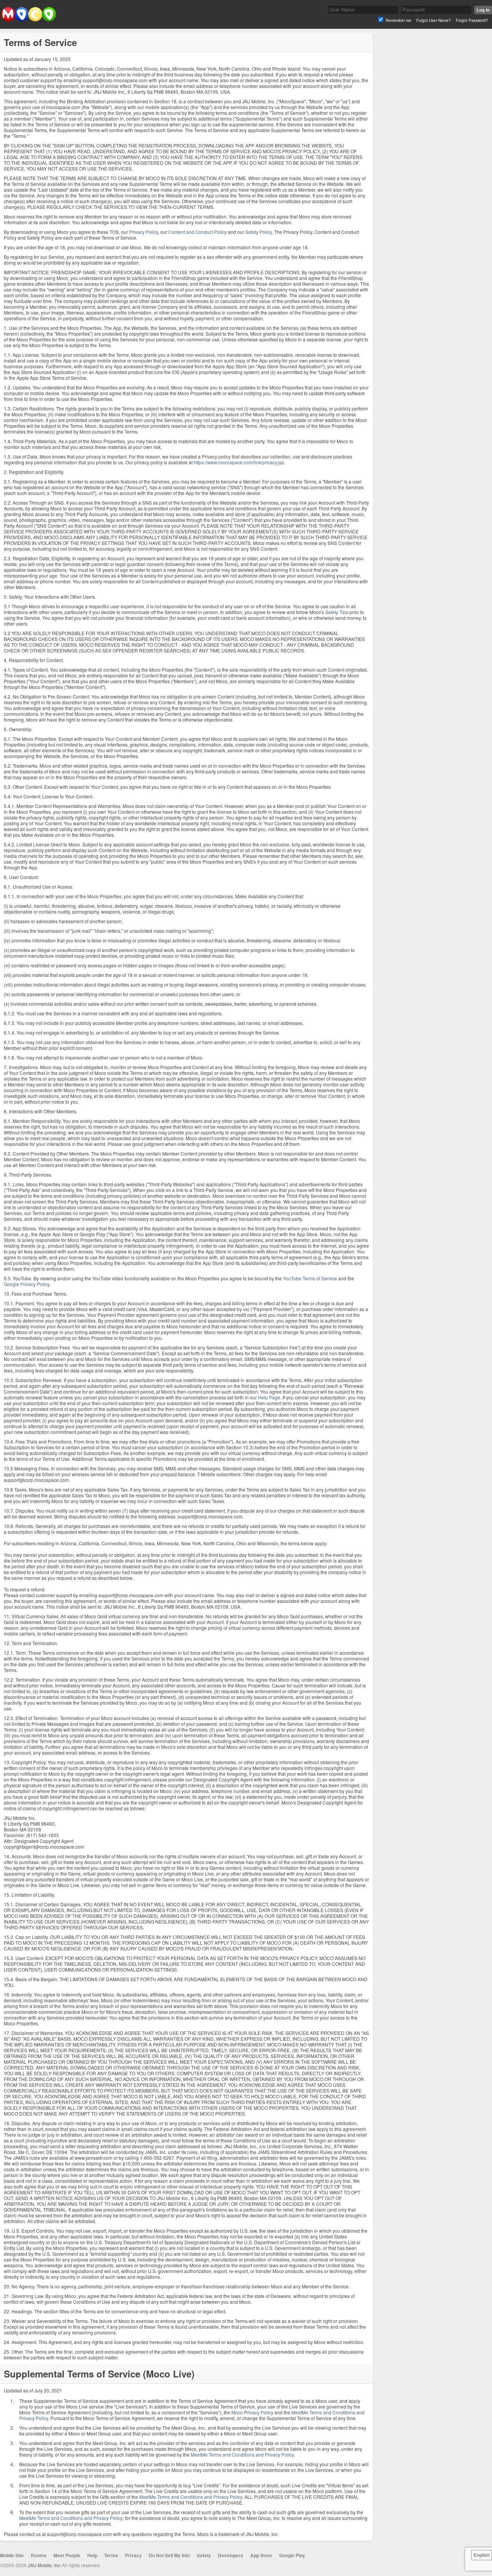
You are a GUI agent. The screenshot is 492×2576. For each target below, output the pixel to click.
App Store (261, 2555)
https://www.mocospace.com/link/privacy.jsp (239, 462)
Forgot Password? (472, 20)
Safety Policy (258, 232)
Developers (231, 2555)
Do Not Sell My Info (169, 2555)
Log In (483, 10)
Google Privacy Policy (27, 1284)
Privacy (133, 2555)
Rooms (39, 2555)
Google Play (292, 2555)
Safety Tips (337, 612)
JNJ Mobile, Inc (44, 2565)
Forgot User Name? (434, 20)
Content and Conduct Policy (198, 232)
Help (92, 2555)
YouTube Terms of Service (310, 1278)
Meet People (67, 2555)
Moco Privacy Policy (252, 2412)
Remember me (398, 20)
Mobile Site (12, 2555)
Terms (111, 2555)
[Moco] (28, 20)
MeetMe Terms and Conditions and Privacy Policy (242, 2454)
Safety (204, 2555)
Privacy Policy (144, 232)
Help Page (269, 1397)
